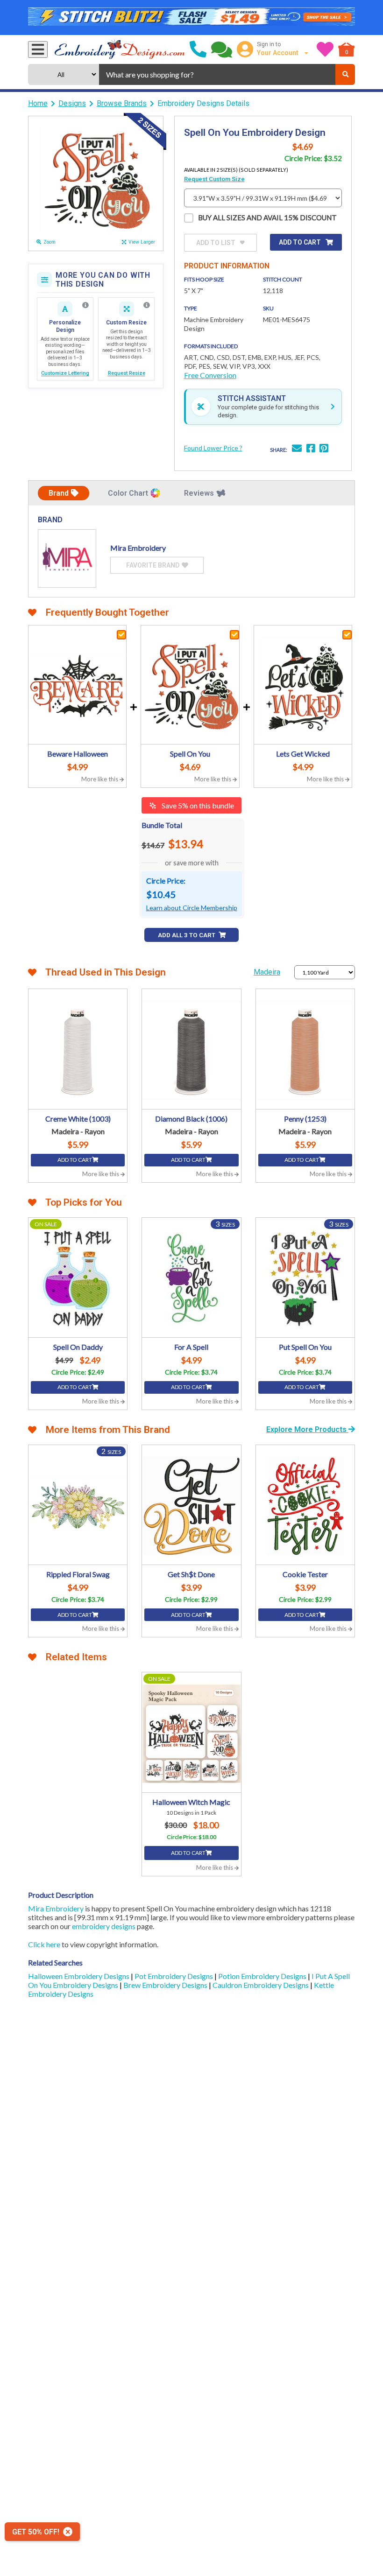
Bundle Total (162, 825)
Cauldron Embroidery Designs (261, 1985)
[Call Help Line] (198, 49)
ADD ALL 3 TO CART (187, 935)
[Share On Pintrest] (324, 449)
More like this (100, 779)
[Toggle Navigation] (38, 49)
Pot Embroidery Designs (174, 1976)
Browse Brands (122, 103)
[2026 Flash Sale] (191, 18)
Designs (72, 103)
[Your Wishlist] (325, 49)
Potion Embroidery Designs (263, 1976)
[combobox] (217, 74)
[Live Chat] (222, 49)
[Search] (345, 74)
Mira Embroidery (56, 1908)
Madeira (267, 972)
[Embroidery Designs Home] (120, 49)
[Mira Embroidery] (67, 558)
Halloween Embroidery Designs (79, 1976)
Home (38, 103)
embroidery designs (104, 1926)
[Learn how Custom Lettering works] (85, 305)
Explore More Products (307, 1429)
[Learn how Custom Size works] (147, 305)
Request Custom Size (214, 179)
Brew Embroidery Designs (166, 1985)
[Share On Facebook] (311, 449)
